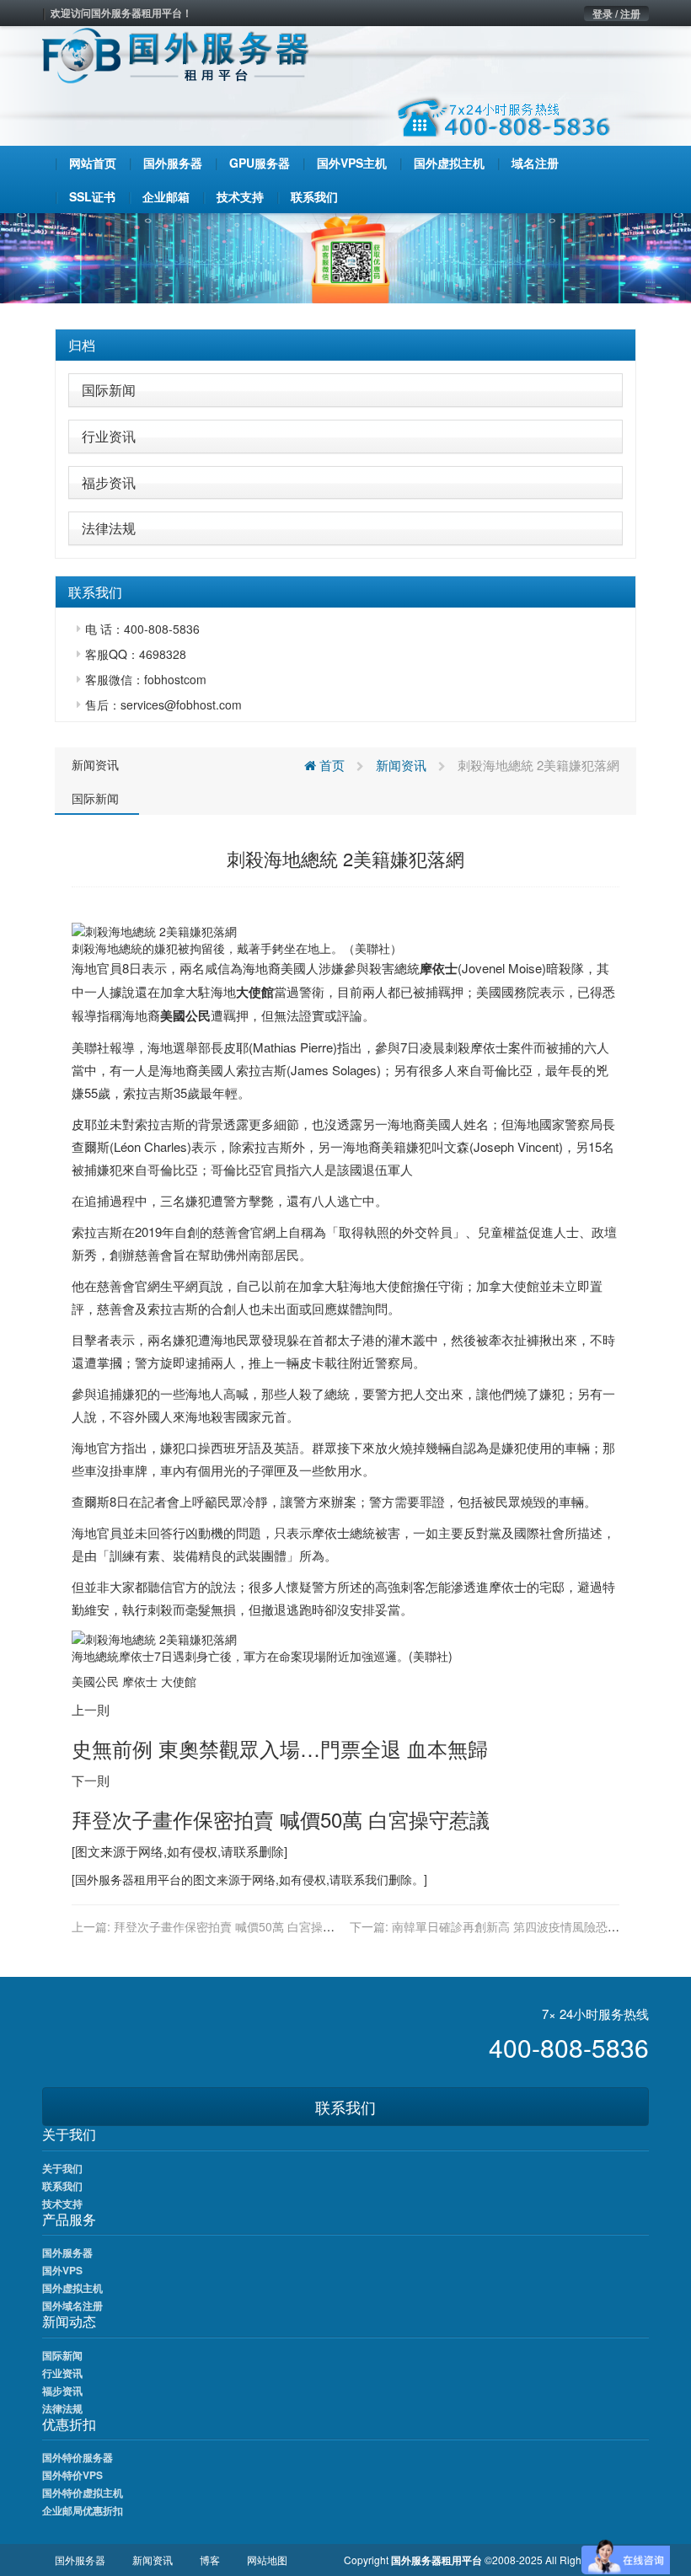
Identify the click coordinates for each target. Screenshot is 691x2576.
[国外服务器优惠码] (345, 256)
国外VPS (62, 2270)
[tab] (345, 345)
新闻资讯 (95, 764)
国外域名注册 (72, 2306)
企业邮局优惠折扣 (83, 2510)
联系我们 (345, 2107)
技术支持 (62, 2204)
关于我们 (62, 2168)
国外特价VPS (72, 2475)
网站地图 (267, 2560)
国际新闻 (109, 390)
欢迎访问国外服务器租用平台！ (121, 13)
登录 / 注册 (616, 13)
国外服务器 (104, 1879)
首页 (330, 765)
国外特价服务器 (78, 2457)
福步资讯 (109, 482)
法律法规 (109, 528)
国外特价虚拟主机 (83, 2493)
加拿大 (179, 991)
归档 (82, 345)
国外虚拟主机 (72, 2288)
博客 (210, 2560)
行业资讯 (109, 436)
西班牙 (230, 1447)
